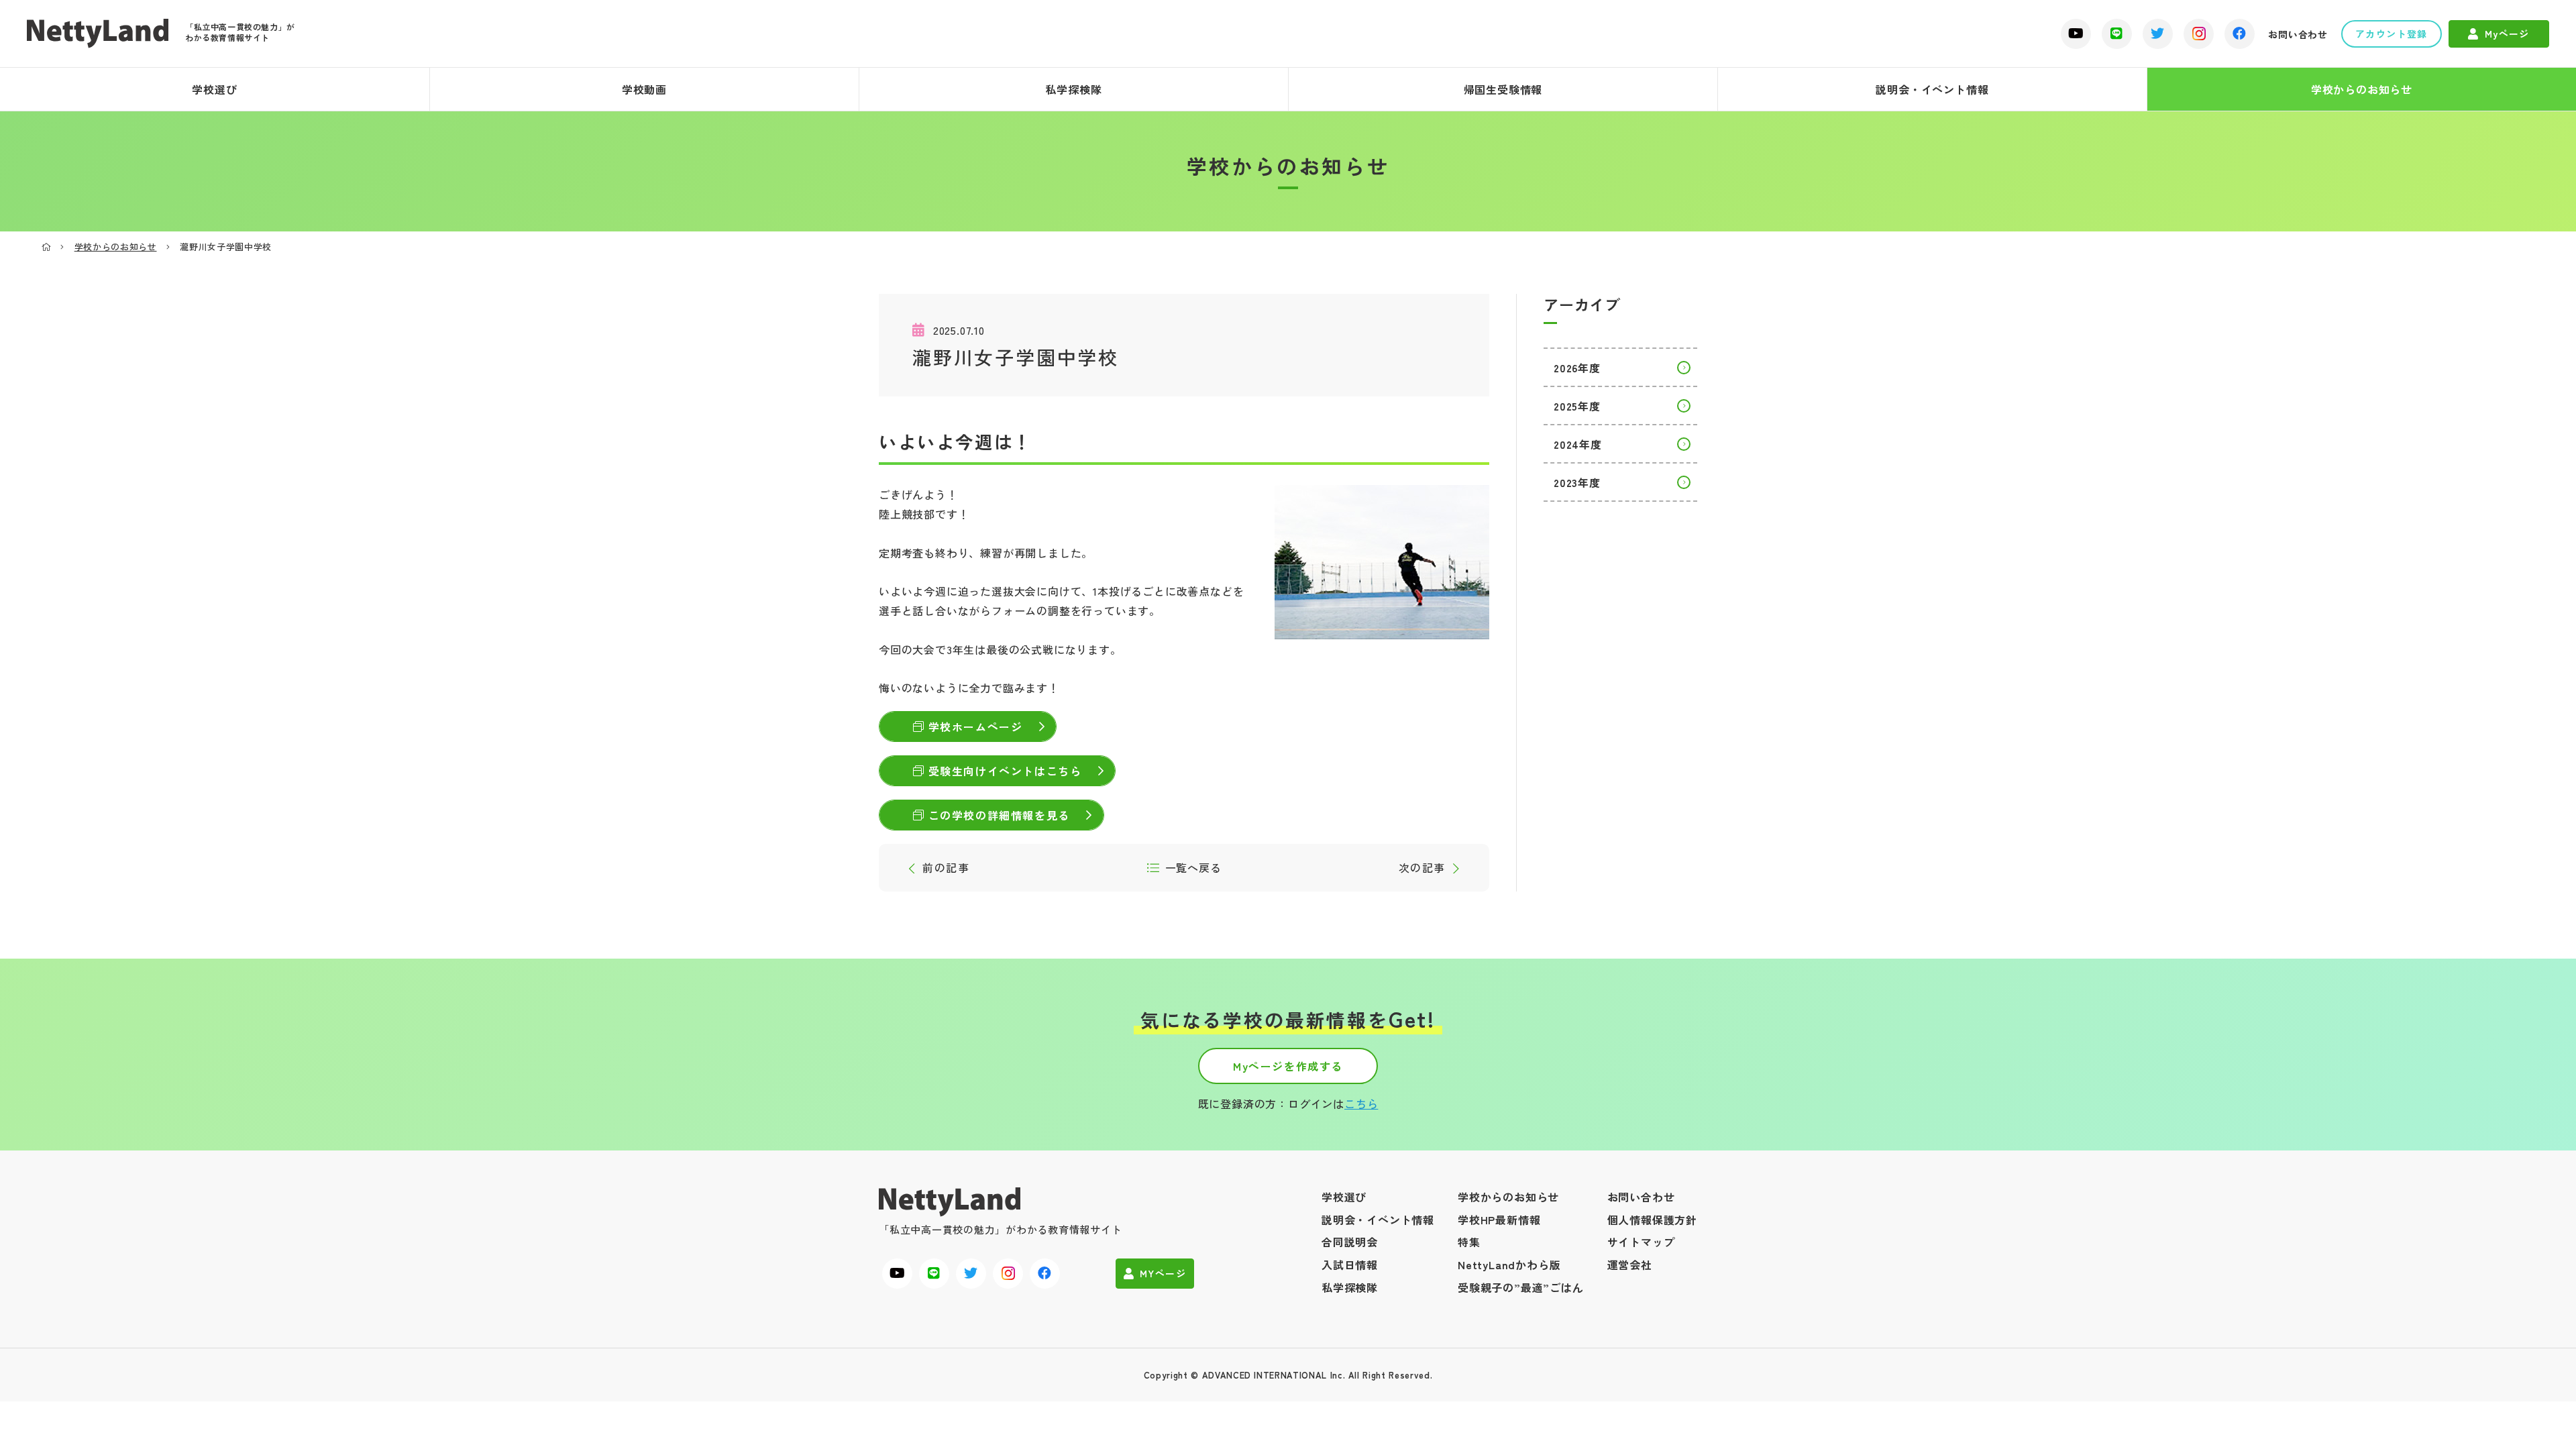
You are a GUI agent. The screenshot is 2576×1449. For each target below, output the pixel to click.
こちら (1361, 1104)
